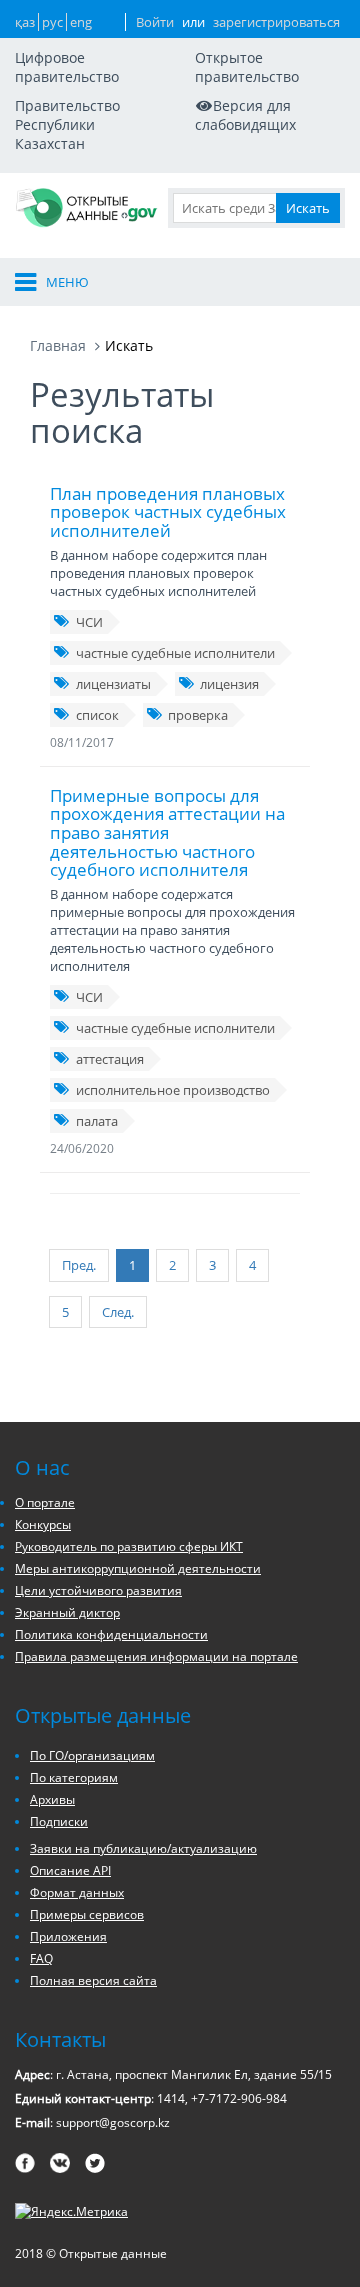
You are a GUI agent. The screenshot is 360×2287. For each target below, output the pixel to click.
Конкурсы (43, 1524)
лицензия (229, 684)
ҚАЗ (25, 22)
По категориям (74, 1777)
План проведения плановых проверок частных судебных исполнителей (168, 512)
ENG (81, 22)
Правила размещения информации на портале (156, 1656)
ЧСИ (89, 622)
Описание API (70, 1870)
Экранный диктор (67, 1612)
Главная (58, 345)
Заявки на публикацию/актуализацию (143, 1848)
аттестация (110, 1059)
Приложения (68, 1936)
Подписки (59, 1821)
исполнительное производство (173, 1090)
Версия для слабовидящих (245, 115)
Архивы (52, 1799)
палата (97, 1121)
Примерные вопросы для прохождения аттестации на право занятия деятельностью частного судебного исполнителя (167, 833)
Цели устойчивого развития (98, 1590)
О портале (45, 1502)
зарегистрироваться (276, 22)
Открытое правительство (247, 67)
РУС (52, 22)
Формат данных (77, 1892)
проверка (198, 715)
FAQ (41, 1958)
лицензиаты (113, 684)
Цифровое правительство (67, 67)
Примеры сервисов (87, 1914)
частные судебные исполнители (175, 653)
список (97, 715)
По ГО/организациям (92, 1755)
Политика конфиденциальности (111, 1634)
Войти (155, 22)
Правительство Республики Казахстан (67, 124)
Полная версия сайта (93, 1980)
